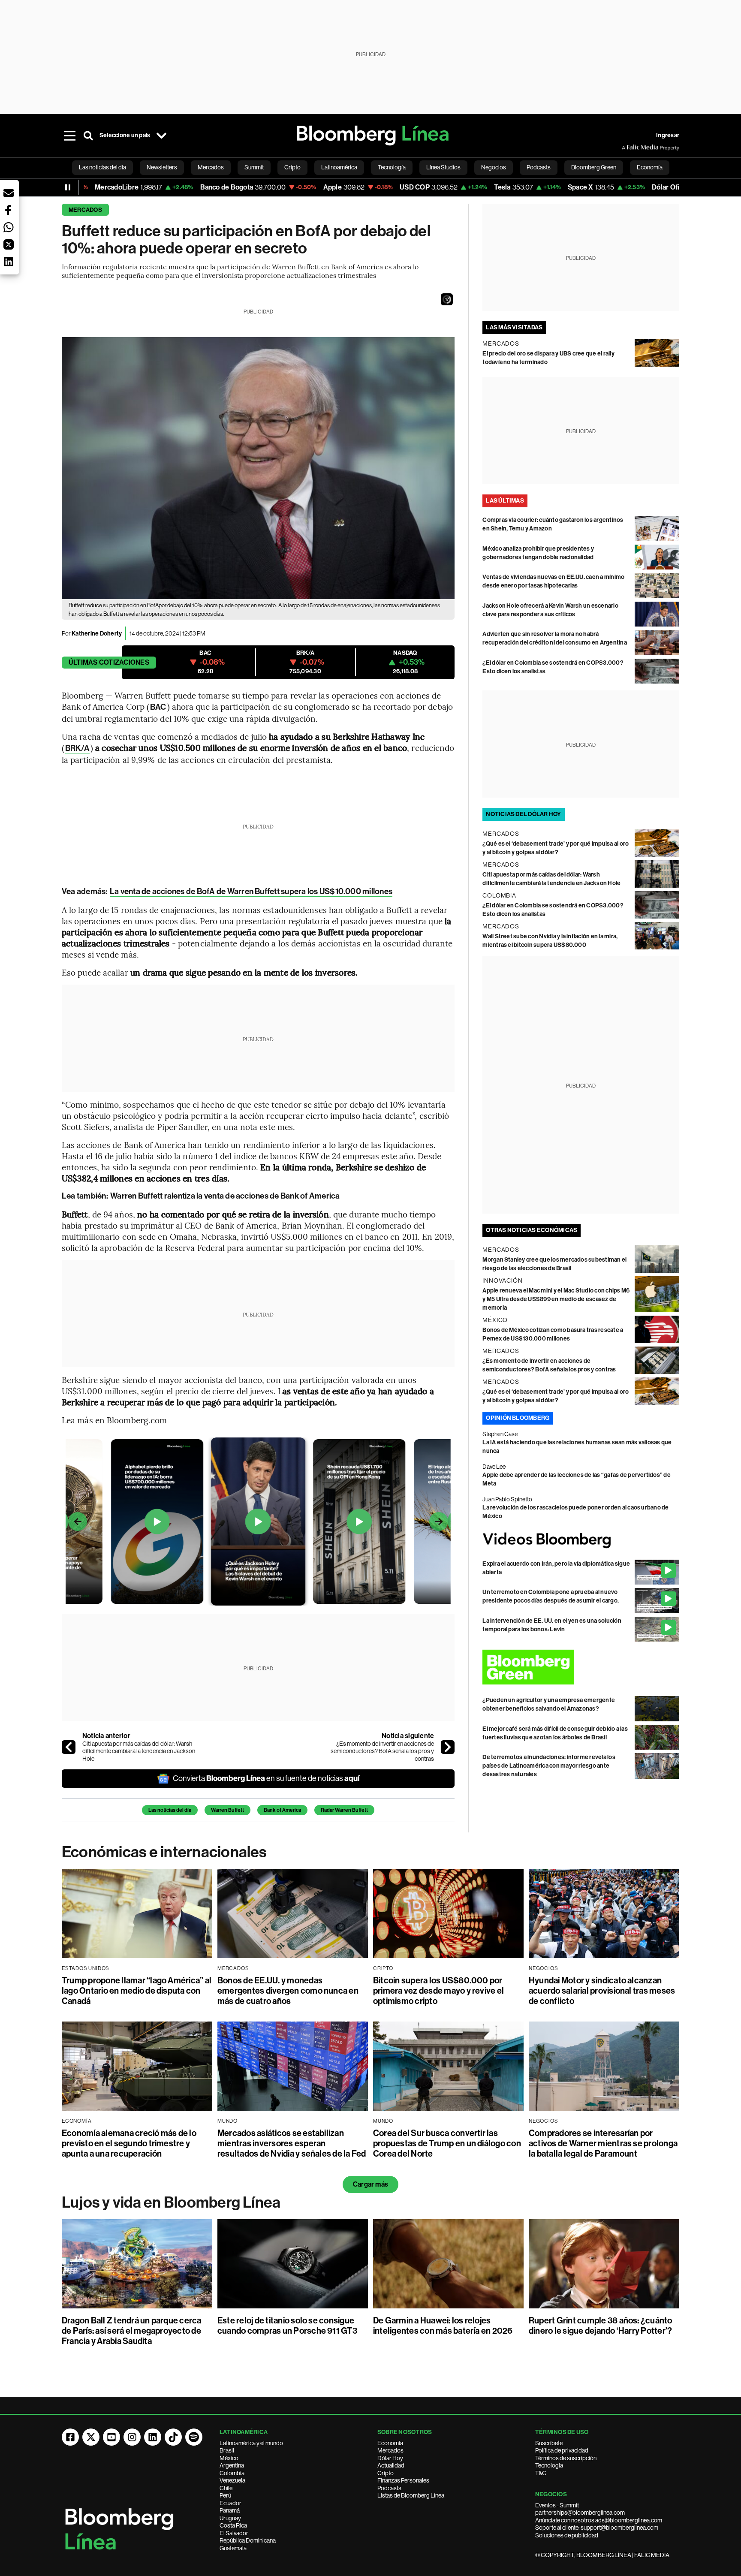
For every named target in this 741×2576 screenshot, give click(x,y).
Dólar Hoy (390, 2458)
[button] (447, 299)
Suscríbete (549, 2443)
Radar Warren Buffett (344, 1810)
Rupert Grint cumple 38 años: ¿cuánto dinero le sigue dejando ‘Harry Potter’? (601, 2326)
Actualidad (391, 2465)
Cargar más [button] (370, 2184)
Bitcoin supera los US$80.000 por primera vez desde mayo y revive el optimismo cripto (438, 1991)
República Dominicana (248, 2540)
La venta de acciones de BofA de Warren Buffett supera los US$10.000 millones (251, 891)
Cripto (386, 2473)
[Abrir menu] (69, 136)
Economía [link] (650, 167)
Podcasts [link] (539, 167)
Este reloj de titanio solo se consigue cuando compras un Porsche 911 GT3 (287, 2326)
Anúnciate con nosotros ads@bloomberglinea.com (599, 2520)
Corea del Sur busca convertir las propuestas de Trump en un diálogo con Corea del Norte (447, 2143)
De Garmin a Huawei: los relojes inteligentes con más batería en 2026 (443, 2326)
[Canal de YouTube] (111, 2437)
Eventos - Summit (557, 2505)
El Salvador (234, 2533)
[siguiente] (448, 1747)
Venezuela (232, 2480)
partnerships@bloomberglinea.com (580, 2513)
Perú (225, 2495)
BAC (158, 707)
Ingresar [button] (668, 135)
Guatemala (233, 2548)
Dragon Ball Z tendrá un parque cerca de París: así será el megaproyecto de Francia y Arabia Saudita (132, 2331)
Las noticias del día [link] (102, 167)
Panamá (230, 2510)
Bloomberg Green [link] (594, 167)
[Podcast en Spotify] (194, 2437)
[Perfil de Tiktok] (173, 2437)
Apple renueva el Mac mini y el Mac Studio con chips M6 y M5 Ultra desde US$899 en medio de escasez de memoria (556, 1299)
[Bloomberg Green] (581, 1667)
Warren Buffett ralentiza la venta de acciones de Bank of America (225, 1196)
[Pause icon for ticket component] (68, 187)
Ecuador (230, 2503)
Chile (226, 2488)
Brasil (227, 2450)
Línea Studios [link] (443, 167)
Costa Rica (233, 2525)
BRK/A (77, 748)
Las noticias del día (170, 1810)
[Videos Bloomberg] (581, 1540)
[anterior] (69, 1747)
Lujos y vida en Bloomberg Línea (171, 2202)
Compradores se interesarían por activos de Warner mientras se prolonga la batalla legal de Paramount (603, 2143)
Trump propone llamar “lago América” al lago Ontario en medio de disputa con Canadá (137, 1991)
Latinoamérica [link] (339, 167)
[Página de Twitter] (91, 2437)
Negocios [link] (494, 167)
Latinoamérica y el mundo (251, 2443)
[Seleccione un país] (161, 136)
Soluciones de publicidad (567, 2535)
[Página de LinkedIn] (153, 2437)
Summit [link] (254, 167)
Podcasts (389, 2488)
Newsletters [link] (162, 167)
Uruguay (230, 2518)
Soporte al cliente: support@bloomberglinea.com (597, 2528)
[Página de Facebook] (70, 2437)
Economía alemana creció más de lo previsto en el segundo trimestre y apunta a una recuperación (129, 2143)
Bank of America (282, 1810)
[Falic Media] (628, 148)
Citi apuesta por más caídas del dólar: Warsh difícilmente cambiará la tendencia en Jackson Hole (139, 1751)
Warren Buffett (227, 1810)
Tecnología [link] (392, 167)
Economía (390, 2443)
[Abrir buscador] (88, 136)
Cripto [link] (292, 167)
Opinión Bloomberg (518, 1418)
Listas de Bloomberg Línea (411, 2495)
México (229, 2458)
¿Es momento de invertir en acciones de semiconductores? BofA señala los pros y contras (382, 1751)
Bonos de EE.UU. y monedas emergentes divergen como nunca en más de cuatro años (288, 1991)
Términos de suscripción (566, 2458)
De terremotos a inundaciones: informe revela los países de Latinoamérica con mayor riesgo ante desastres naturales (549, 1766)
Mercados (85, 210)
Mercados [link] (211, 167)
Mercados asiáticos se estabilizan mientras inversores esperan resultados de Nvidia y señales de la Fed (292, 2143)
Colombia (232, 2473)
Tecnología (549, 2465)
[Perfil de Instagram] (132, 2437)
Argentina (232, 2465)
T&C (541, 2473)
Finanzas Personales (403, 2480)
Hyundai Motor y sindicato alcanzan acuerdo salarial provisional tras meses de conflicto (602, 1991)
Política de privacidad (562, 2450)
